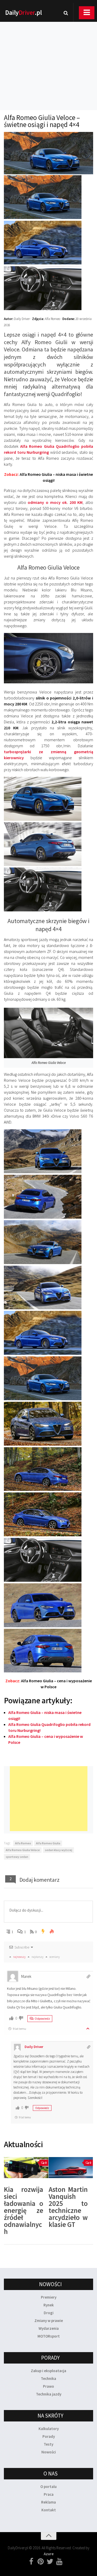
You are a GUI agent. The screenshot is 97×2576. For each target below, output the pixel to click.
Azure (49, 2554)
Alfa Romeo (23, 1843)
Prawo (48, 2386)
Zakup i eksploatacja (48, 2371)
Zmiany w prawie (49, 2321)
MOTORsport (49, 2336)
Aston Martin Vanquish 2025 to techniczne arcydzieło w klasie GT (68, 2207)
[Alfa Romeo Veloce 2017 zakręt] (43, 1217)
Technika (48, 2378)
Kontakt (49, 2510)
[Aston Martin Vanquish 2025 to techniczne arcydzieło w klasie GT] (71, 2168)
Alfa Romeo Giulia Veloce (23, 1850)
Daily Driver (34, 2047)
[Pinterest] (41, 2562)
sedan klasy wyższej (58, 1850)
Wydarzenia (49, 2328)
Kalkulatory (49, 2429)
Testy (48, 2444)
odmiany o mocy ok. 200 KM (55, 502)
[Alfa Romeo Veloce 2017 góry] (43, 1172)
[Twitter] (50, 2562)
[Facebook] (31, 2562)
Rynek (49, 2305)
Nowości (49, 2452)
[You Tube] (59, 2562)
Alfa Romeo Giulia (48, 1843)
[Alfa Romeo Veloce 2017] (43, 218)
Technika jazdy (49, 2394)
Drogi (49, 2313)
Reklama (48, 2502)
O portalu (48, 2487)
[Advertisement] (48, 59)
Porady (49, 2436)
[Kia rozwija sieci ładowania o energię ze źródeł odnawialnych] (26, 2168)
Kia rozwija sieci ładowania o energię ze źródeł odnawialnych (24, 2210)
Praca (49, 2494)
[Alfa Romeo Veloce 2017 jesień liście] (43, 1444)
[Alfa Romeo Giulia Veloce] (43, 819)
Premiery (49, 2297)
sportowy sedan (17, 1857)
